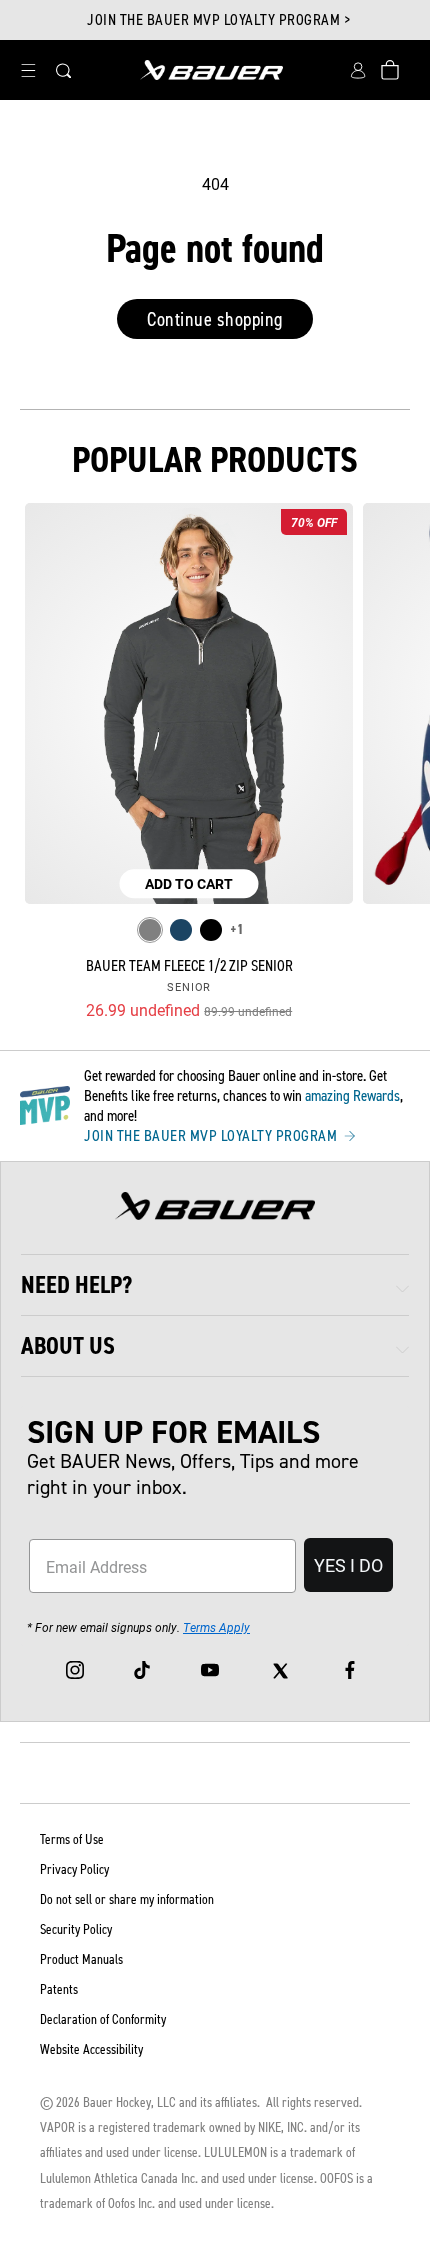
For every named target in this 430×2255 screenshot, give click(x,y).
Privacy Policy (74, 1869)
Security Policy (76, 1929)
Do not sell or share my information (127, 1899)
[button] (28, 70)
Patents (59, 1989)
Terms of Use (72, 1839)
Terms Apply (216, 1627)
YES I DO (348, 1565)
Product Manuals (81, 1959)
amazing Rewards (352, 1095)
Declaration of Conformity (103, 2019)
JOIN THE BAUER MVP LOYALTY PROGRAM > (218, 20)
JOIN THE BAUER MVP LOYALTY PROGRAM (212, 1136)
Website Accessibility (91, 2049)
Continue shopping (215, 319)
